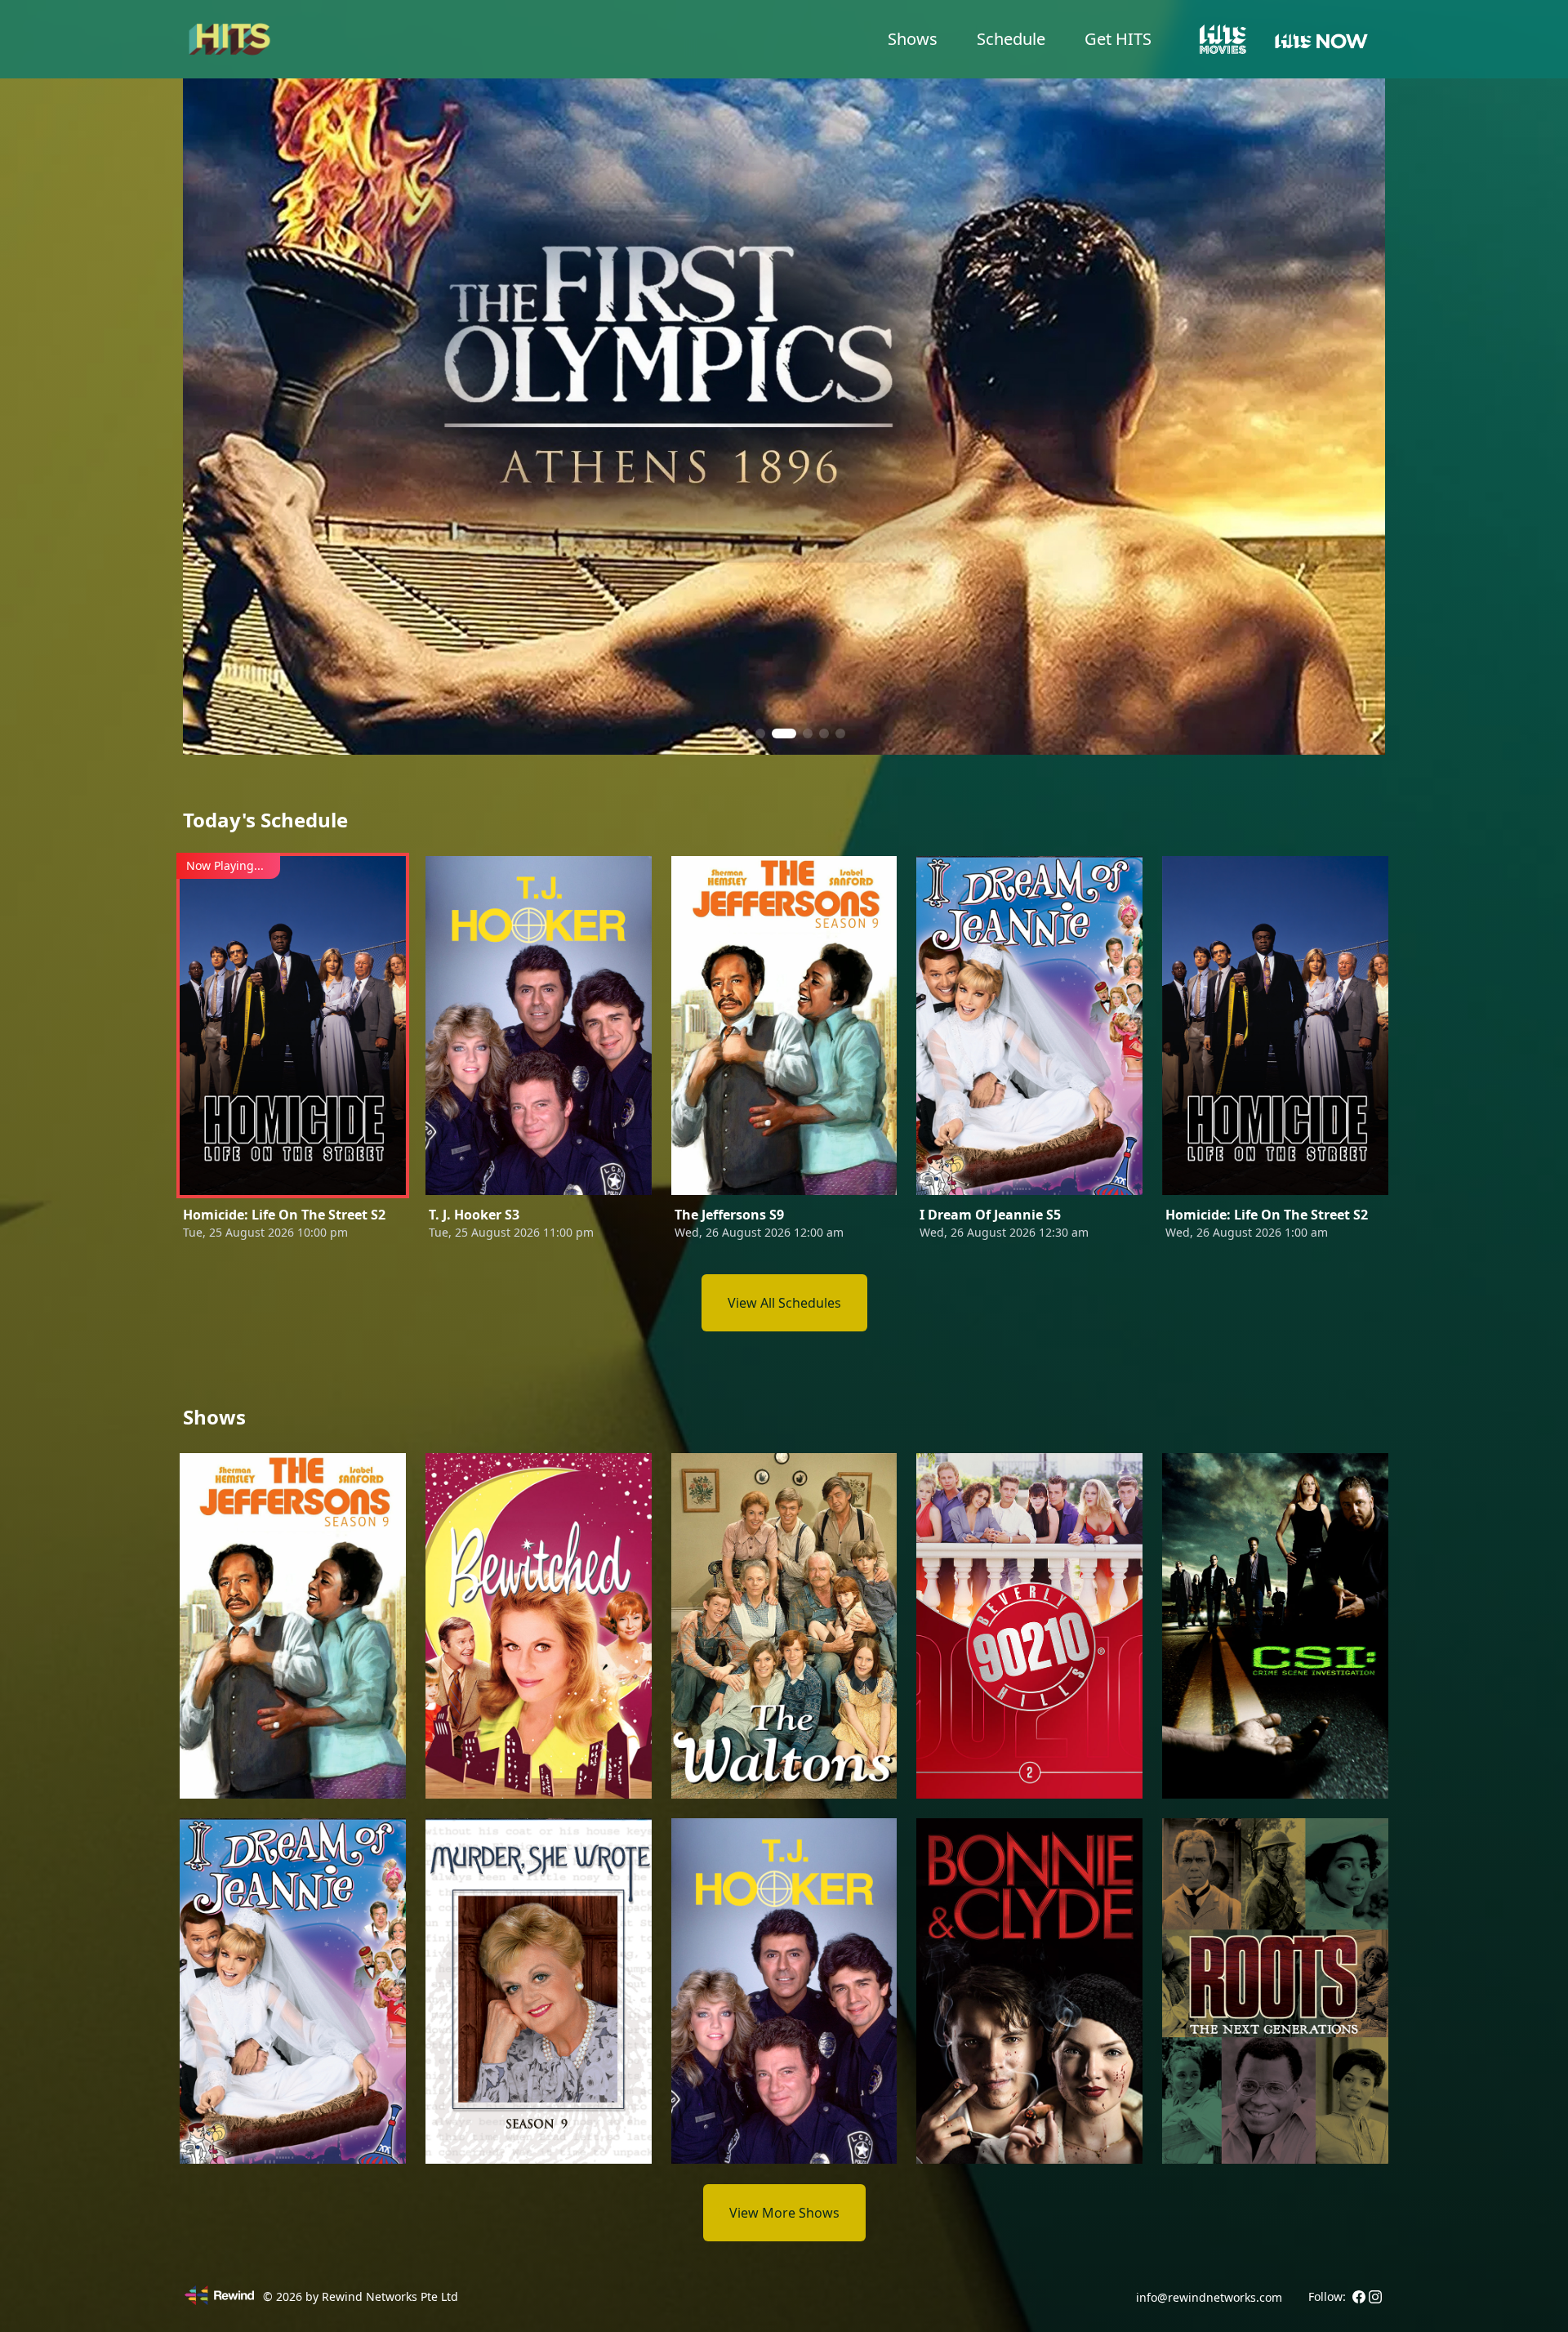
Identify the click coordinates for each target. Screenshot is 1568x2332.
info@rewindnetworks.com (1209, 2297)
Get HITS (1118, 39)
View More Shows (784, 2213)
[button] (728, 733)
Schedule (1011, 39)
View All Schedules (784, 1303)
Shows (913, 39)
